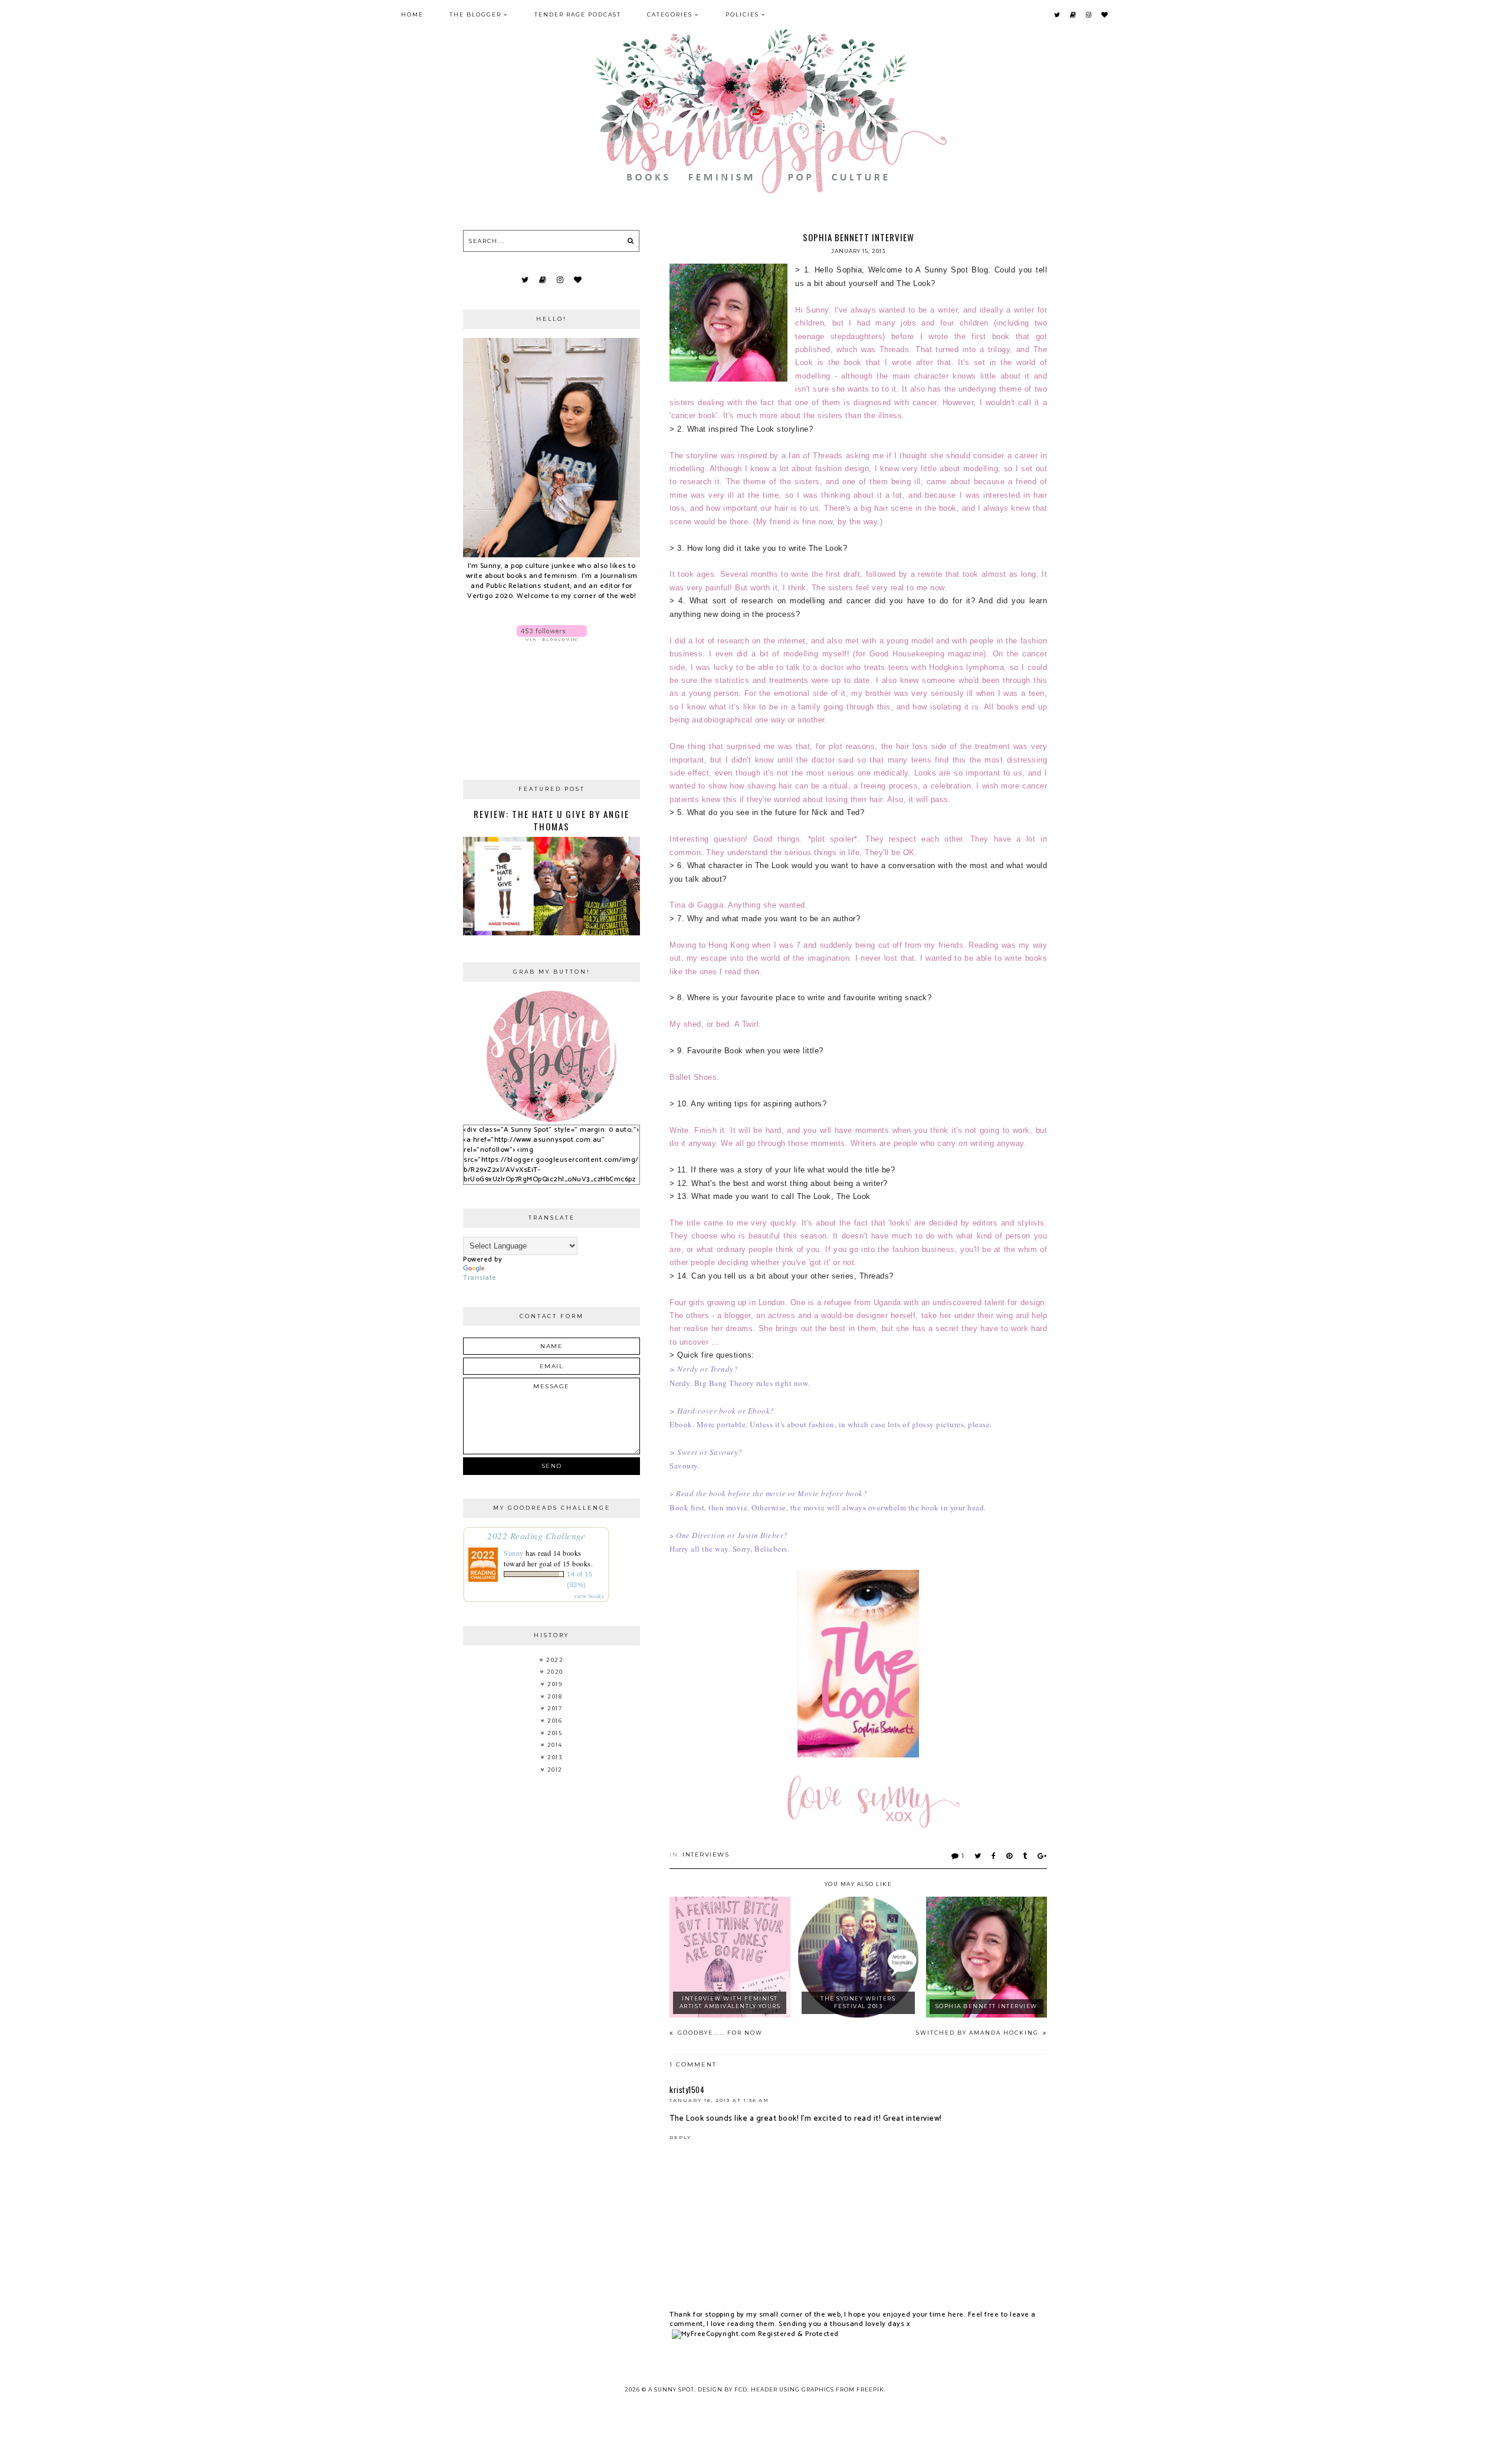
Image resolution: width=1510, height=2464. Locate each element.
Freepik (870, 2389)
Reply (680, 2137)
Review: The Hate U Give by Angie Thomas (552, 820)
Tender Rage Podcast (578, 14)
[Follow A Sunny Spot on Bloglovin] (552, 633)
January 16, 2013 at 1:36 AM (719, 2100)
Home (412, 14)
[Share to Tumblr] (1025, 1856)
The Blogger (475, 14)
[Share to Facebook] (994, 1856)
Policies (742, 14)
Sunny (514, 1553)
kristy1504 (687, 2090)
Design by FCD (723, 2389)
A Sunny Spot (671, 2389)
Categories (670, 14)
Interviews (706, 1854)
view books (589, 1596)
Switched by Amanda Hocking (979, 2033)
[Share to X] (978, 1856)
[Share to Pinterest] (1010, 1856)
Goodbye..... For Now (719, 2033)
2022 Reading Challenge (536, 1535)
